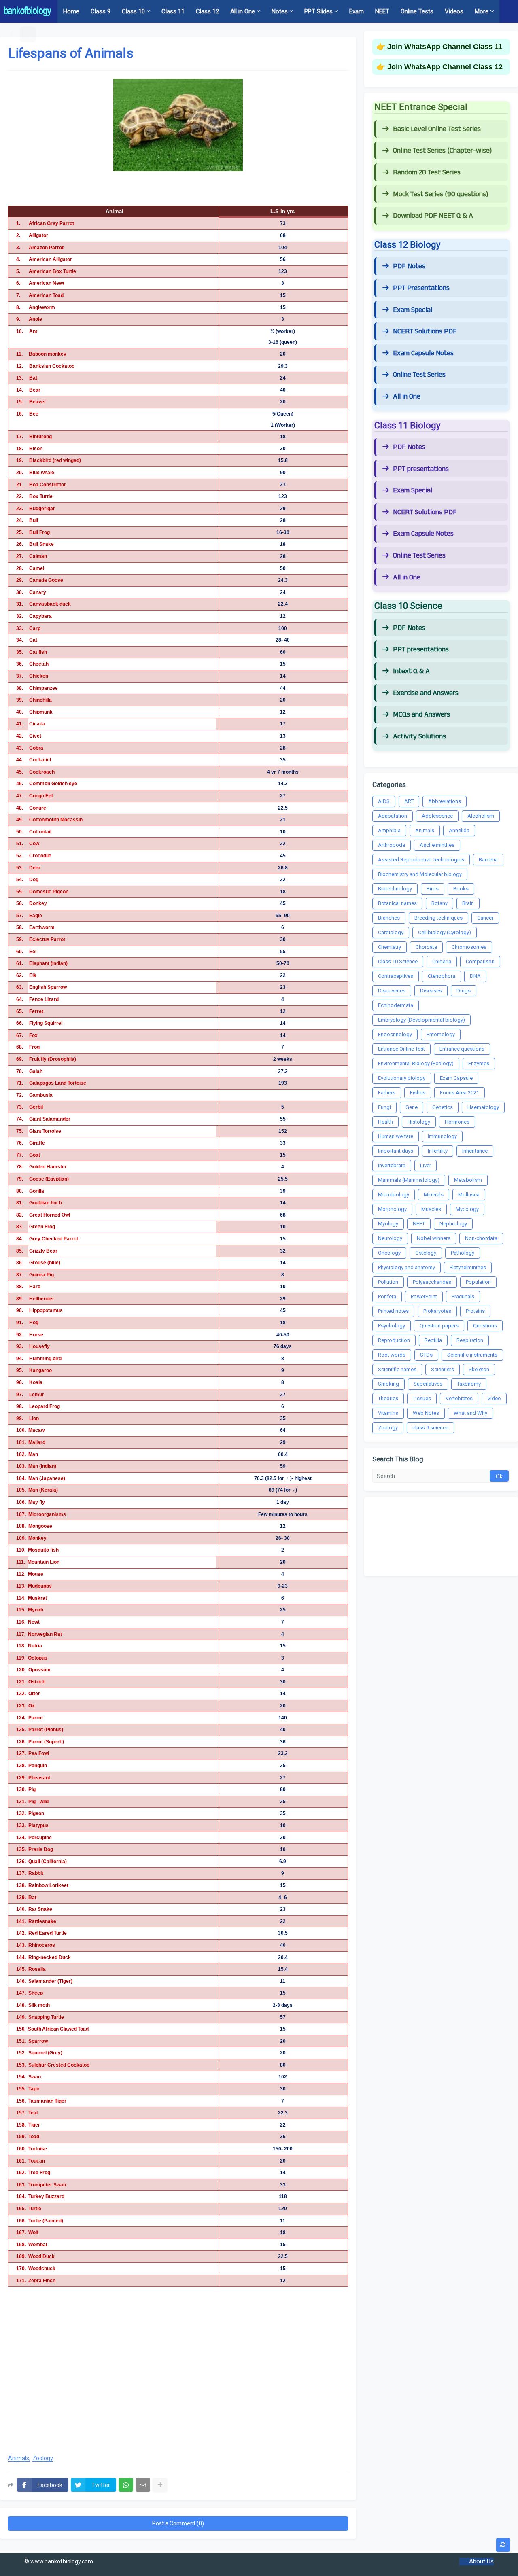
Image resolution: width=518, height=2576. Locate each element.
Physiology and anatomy (407, 1267)
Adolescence (437, 816)
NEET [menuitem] (382, 11)
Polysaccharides (432, 1282)
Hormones (457, 1122)
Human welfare (396, 1136)
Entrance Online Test (401, 1049)
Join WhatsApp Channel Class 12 (445, 67)
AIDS (384, 801)
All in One (407, 396)
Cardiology (391, 932)
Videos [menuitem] (454, 11)
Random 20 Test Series (427, 172)
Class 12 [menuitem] (207, 11)
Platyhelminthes (468, 1267)
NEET (419, 1224)
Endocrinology (395, 1034)
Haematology (483, 1107)
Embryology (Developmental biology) (421, 1020)
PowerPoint (424, 1296)
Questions (485, 1326)
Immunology (442, 1136)
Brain (468, 903)
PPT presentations (421, 469)
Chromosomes (469, 947)
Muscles (431, 1209)
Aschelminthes (437, 845)
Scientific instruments (472, 1355)
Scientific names (397, 1369)
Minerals (434, 1195)
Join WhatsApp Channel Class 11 (445, 47)
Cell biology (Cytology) (445, 932)
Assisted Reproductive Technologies (421, 860)
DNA (475, 976)
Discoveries (392, 991)
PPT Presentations (421, 288)
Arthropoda (392, 845)
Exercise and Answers (426, 693)
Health (385, 1122)
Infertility (438, 1151)
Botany (439, 903)
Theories (388, 1398)
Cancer (485, 918)
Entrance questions (462, 1049)
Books (461, 889)
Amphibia (389, 830)
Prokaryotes (437, 1311)
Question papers (439, 1326)
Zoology (43, 2458)
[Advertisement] (178, 2383)
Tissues (422, 1398)
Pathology (463, 1253)
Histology (419, 1122)
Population (478, 1282)
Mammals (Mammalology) (409, 1180)
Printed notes (393, 1311)
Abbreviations (445, 801)
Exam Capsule (456, 1078)
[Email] (143, 2485)
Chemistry (390, 947)
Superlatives (428, 1384)
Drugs (464, 991)
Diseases (431, 991)
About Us (481, 2561)
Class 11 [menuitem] (173, 11)
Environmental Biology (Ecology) (416, 1063)
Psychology (392, 1326)
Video (494, 1398)
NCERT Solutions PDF (425, 331)
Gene (412, 1107)
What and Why (470, 1413)
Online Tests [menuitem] (417, 11)
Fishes (418, 1093)
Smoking (388, 1384)
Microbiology (394, 1195)
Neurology (390, 1238)
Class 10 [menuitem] (133, 11)
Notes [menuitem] (280, 11)
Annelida (459, 830)
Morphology (392, 1209)
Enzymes (479, 1063)
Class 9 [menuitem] (101, 11)
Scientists (443, 1369)
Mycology (467, 1209)
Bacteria (488, 860)
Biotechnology (395, 889)
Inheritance (475, 1151)
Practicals (463, 1296)
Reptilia (433, 1340)
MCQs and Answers (421, 714)
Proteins (475, 1311)
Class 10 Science (398, 961)
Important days (396, 1151)
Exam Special (413, 310)
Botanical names (397, 903)
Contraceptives (396, 976)
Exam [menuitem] (357, 11)
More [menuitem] (482, 11)
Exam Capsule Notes (423, 353)
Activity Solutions (419, 736)
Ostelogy (426, 1253)
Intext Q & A (411, 671)
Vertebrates (459, 1398)
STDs (426, 1355)
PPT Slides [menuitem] (318, 11)
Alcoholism (481, 816)
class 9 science (430, 1428)
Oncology (389, 1253)
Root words (392, 1355)
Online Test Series (419, 375)
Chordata (426, 947)
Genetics (443, 1107)
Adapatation (393, 816)
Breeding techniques (438, 918)
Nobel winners (434, 1238)
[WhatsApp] (126, 2485)
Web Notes (426, 1413)
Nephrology (453, 1224)
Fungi (384, 1107)
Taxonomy (469, 1384)
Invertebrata (392, 1165)
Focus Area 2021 (460, 1093)
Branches (389, 918)
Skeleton (479, 1369)
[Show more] (160, 2485)
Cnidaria (442, 961)
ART (409, 801)
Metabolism (468, 1180)
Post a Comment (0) (178, 2523)
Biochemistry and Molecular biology (420, 874)
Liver (426, 1165)
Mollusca (469, 1195)
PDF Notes (409, 266)
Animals (19, 2458)
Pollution (388, 1282)
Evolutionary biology (402, 1078)
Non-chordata (481, 1238)
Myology (388, 1224)
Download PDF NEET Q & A (433, 216)
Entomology (441, 1034)
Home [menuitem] (71, 11)
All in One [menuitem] (243, 11)
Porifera (387, 1296)
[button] (12, 34)
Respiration (470, 1340)
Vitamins (388, 1413)
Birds (433, 889)
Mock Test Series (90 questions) (441, 194)
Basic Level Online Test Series (437, 129)
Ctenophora (442, 976)
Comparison (480, 961)
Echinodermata (396, 1005)
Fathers (387, 1093)
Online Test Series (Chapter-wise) (442, 151)
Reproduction (394, 1340)
